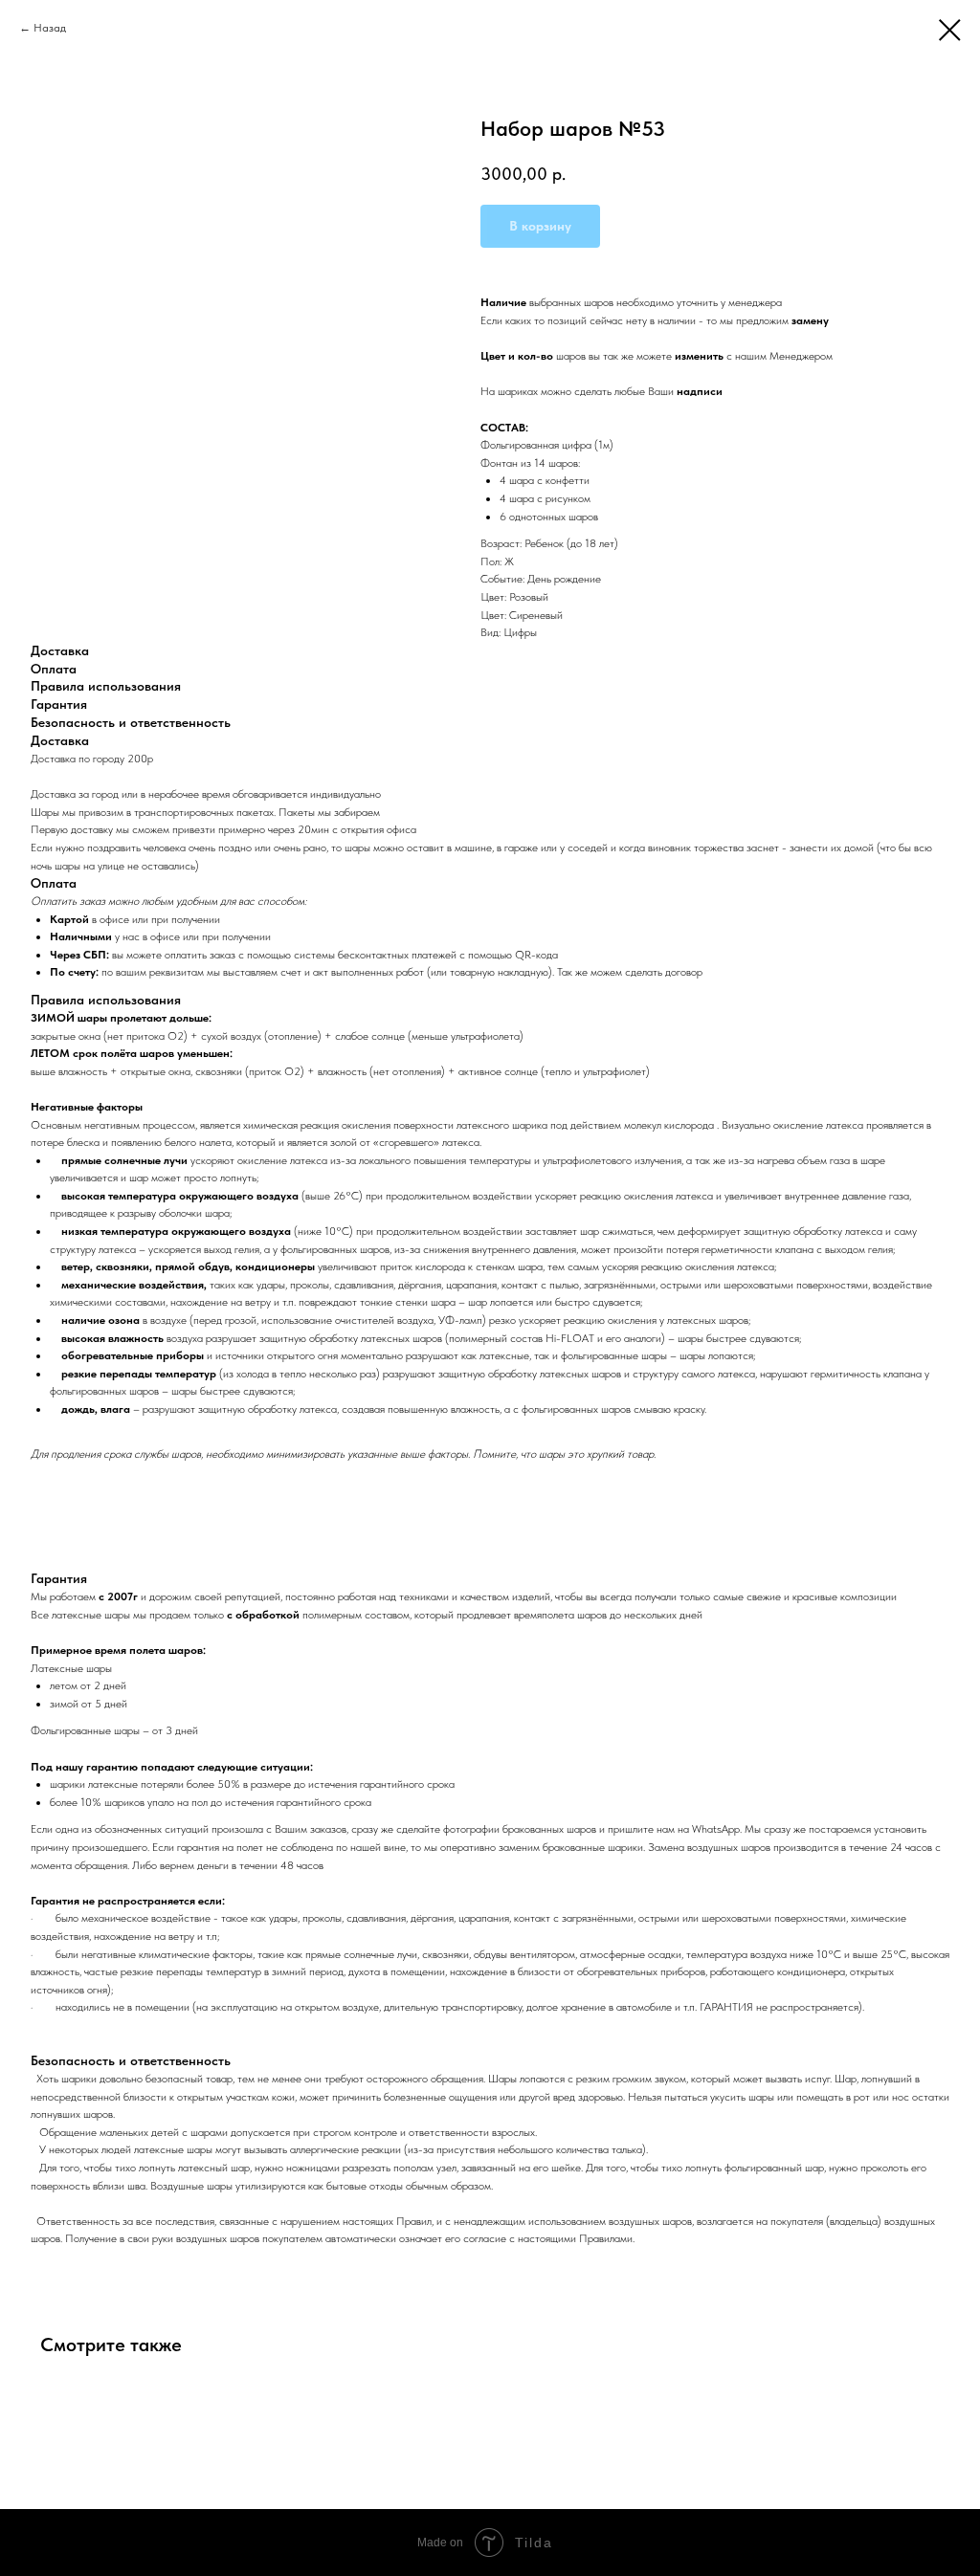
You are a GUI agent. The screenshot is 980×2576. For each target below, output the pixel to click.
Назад (50, 28)
